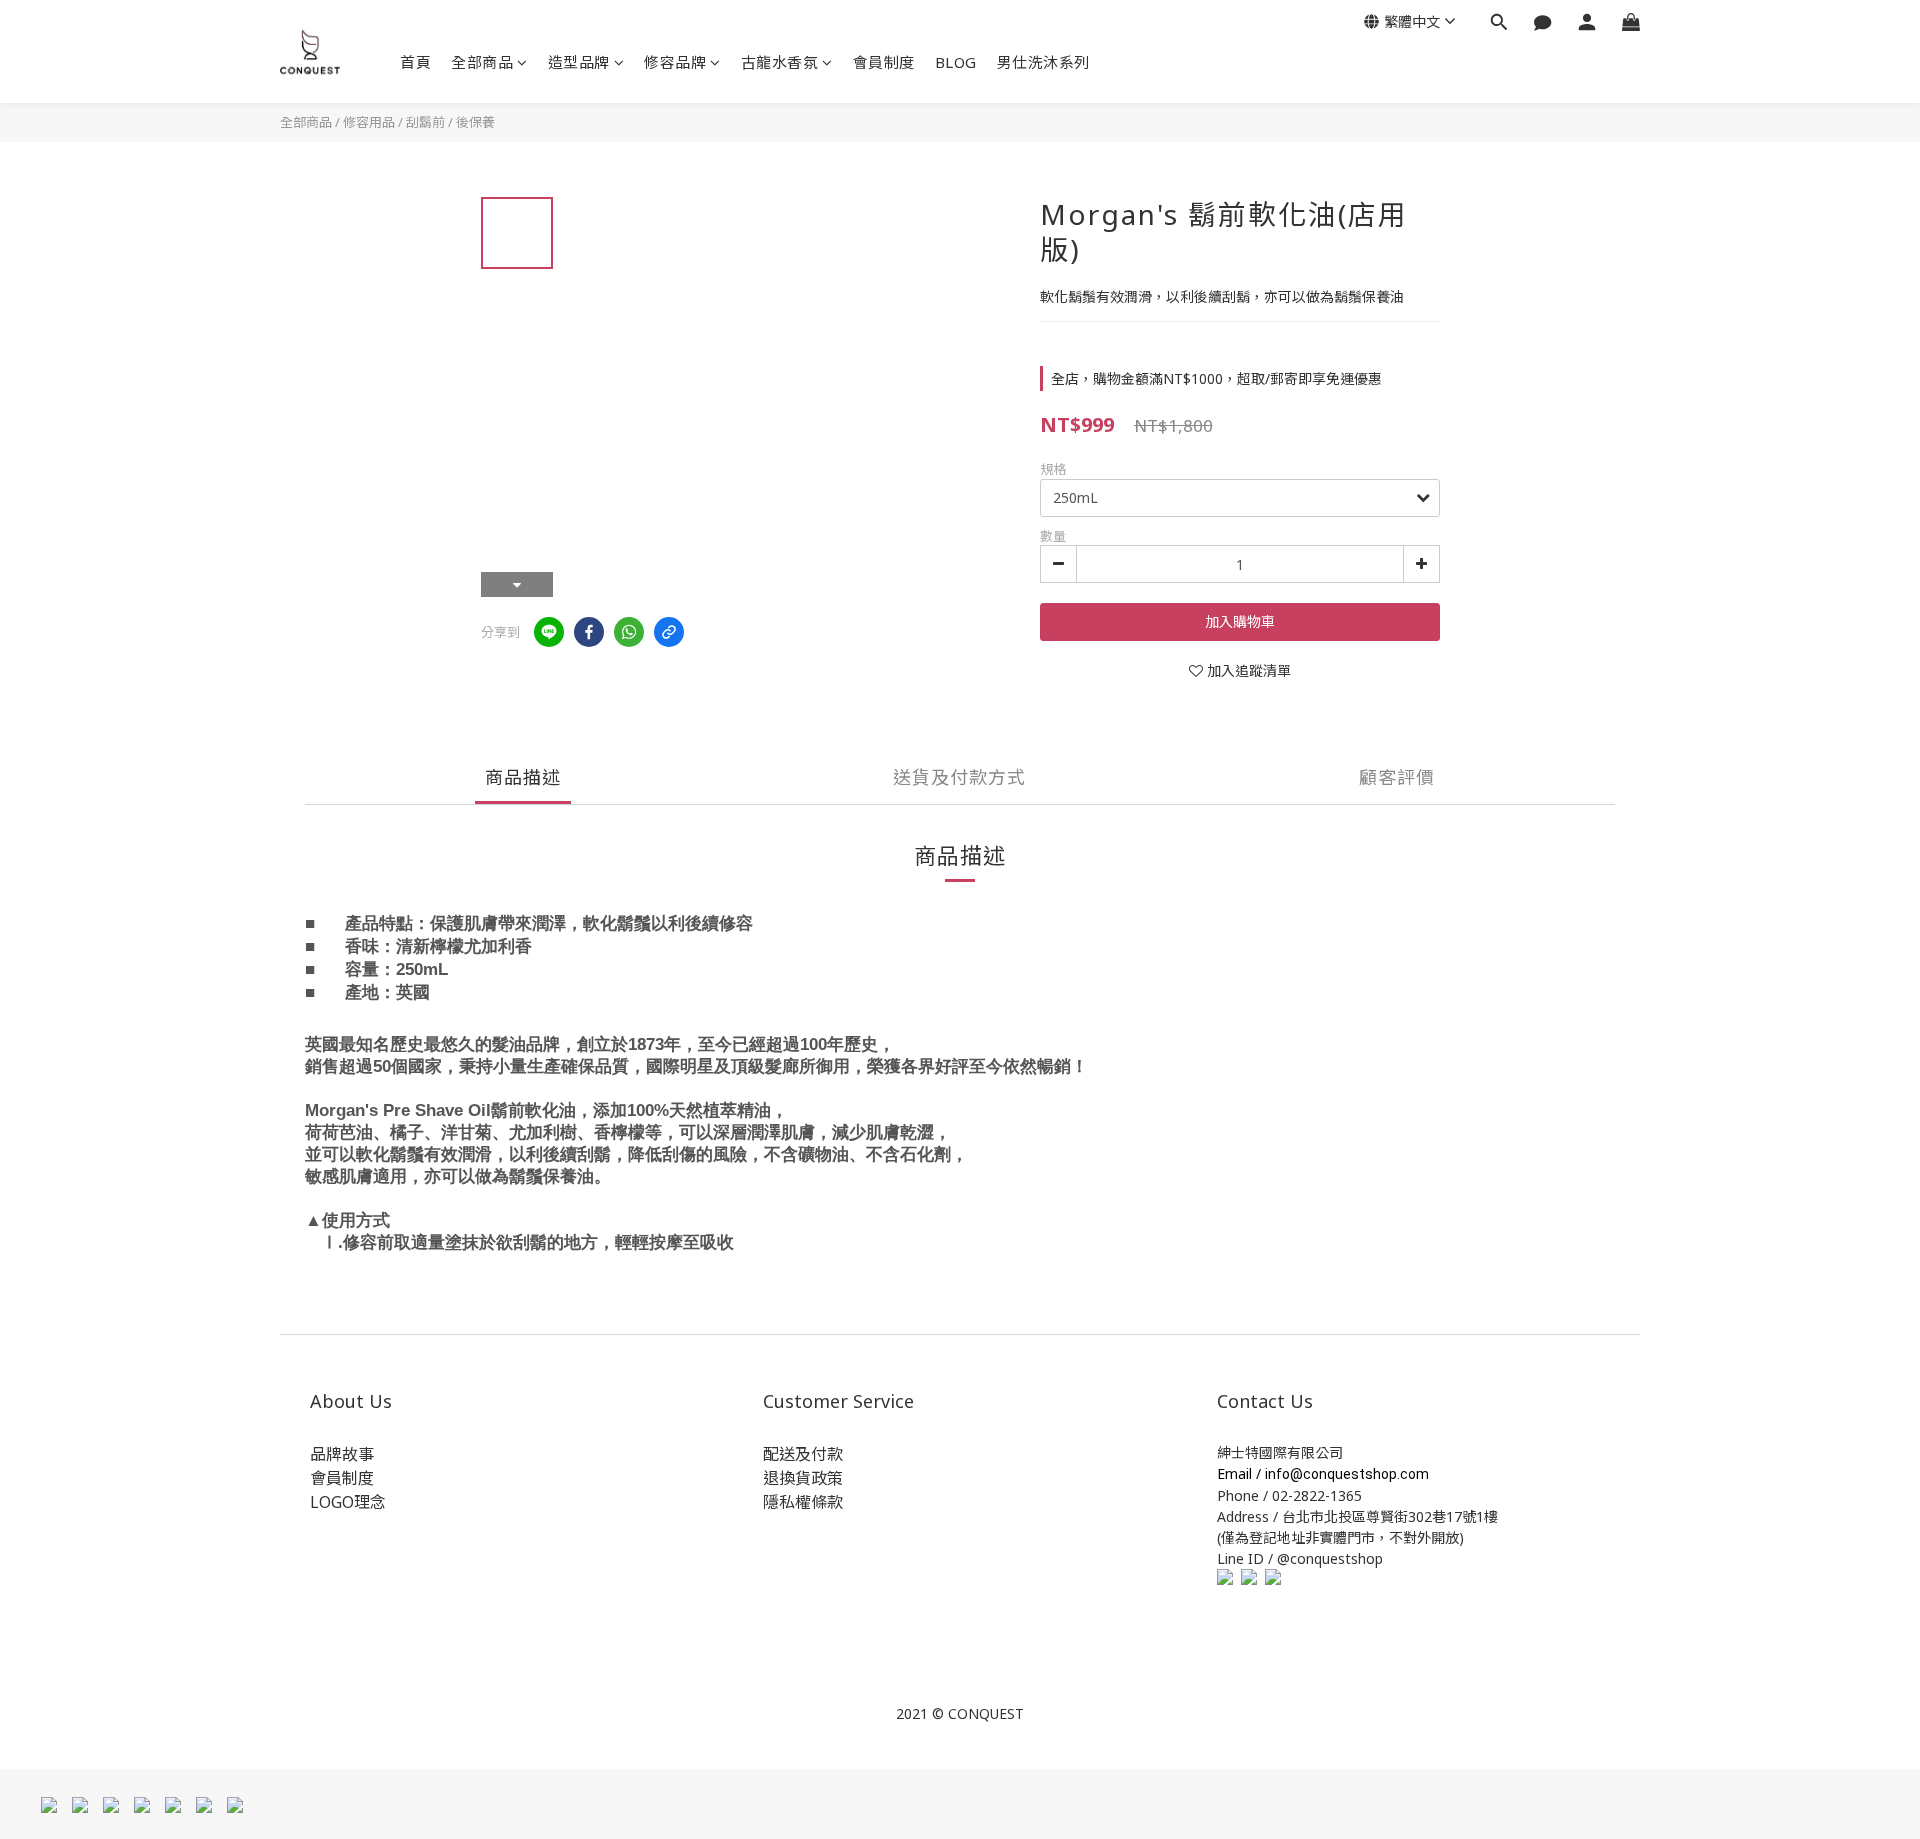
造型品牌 (579, 62)
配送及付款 (803, 1454)
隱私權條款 (803, 1502)
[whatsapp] (629, 632)
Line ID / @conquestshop (1300, 1558)
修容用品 (369, 122)
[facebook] (589, 632)
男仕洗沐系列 (1043, 62)
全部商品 (482, 62)
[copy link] (669, 632)
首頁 (415, 62)
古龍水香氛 (780, 62)
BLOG (956, 62)
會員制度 (884, 62)
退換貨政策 (803, 1478)
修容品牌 (675, 62)
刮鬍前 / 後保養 (450, 122)
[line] (549, 632)
